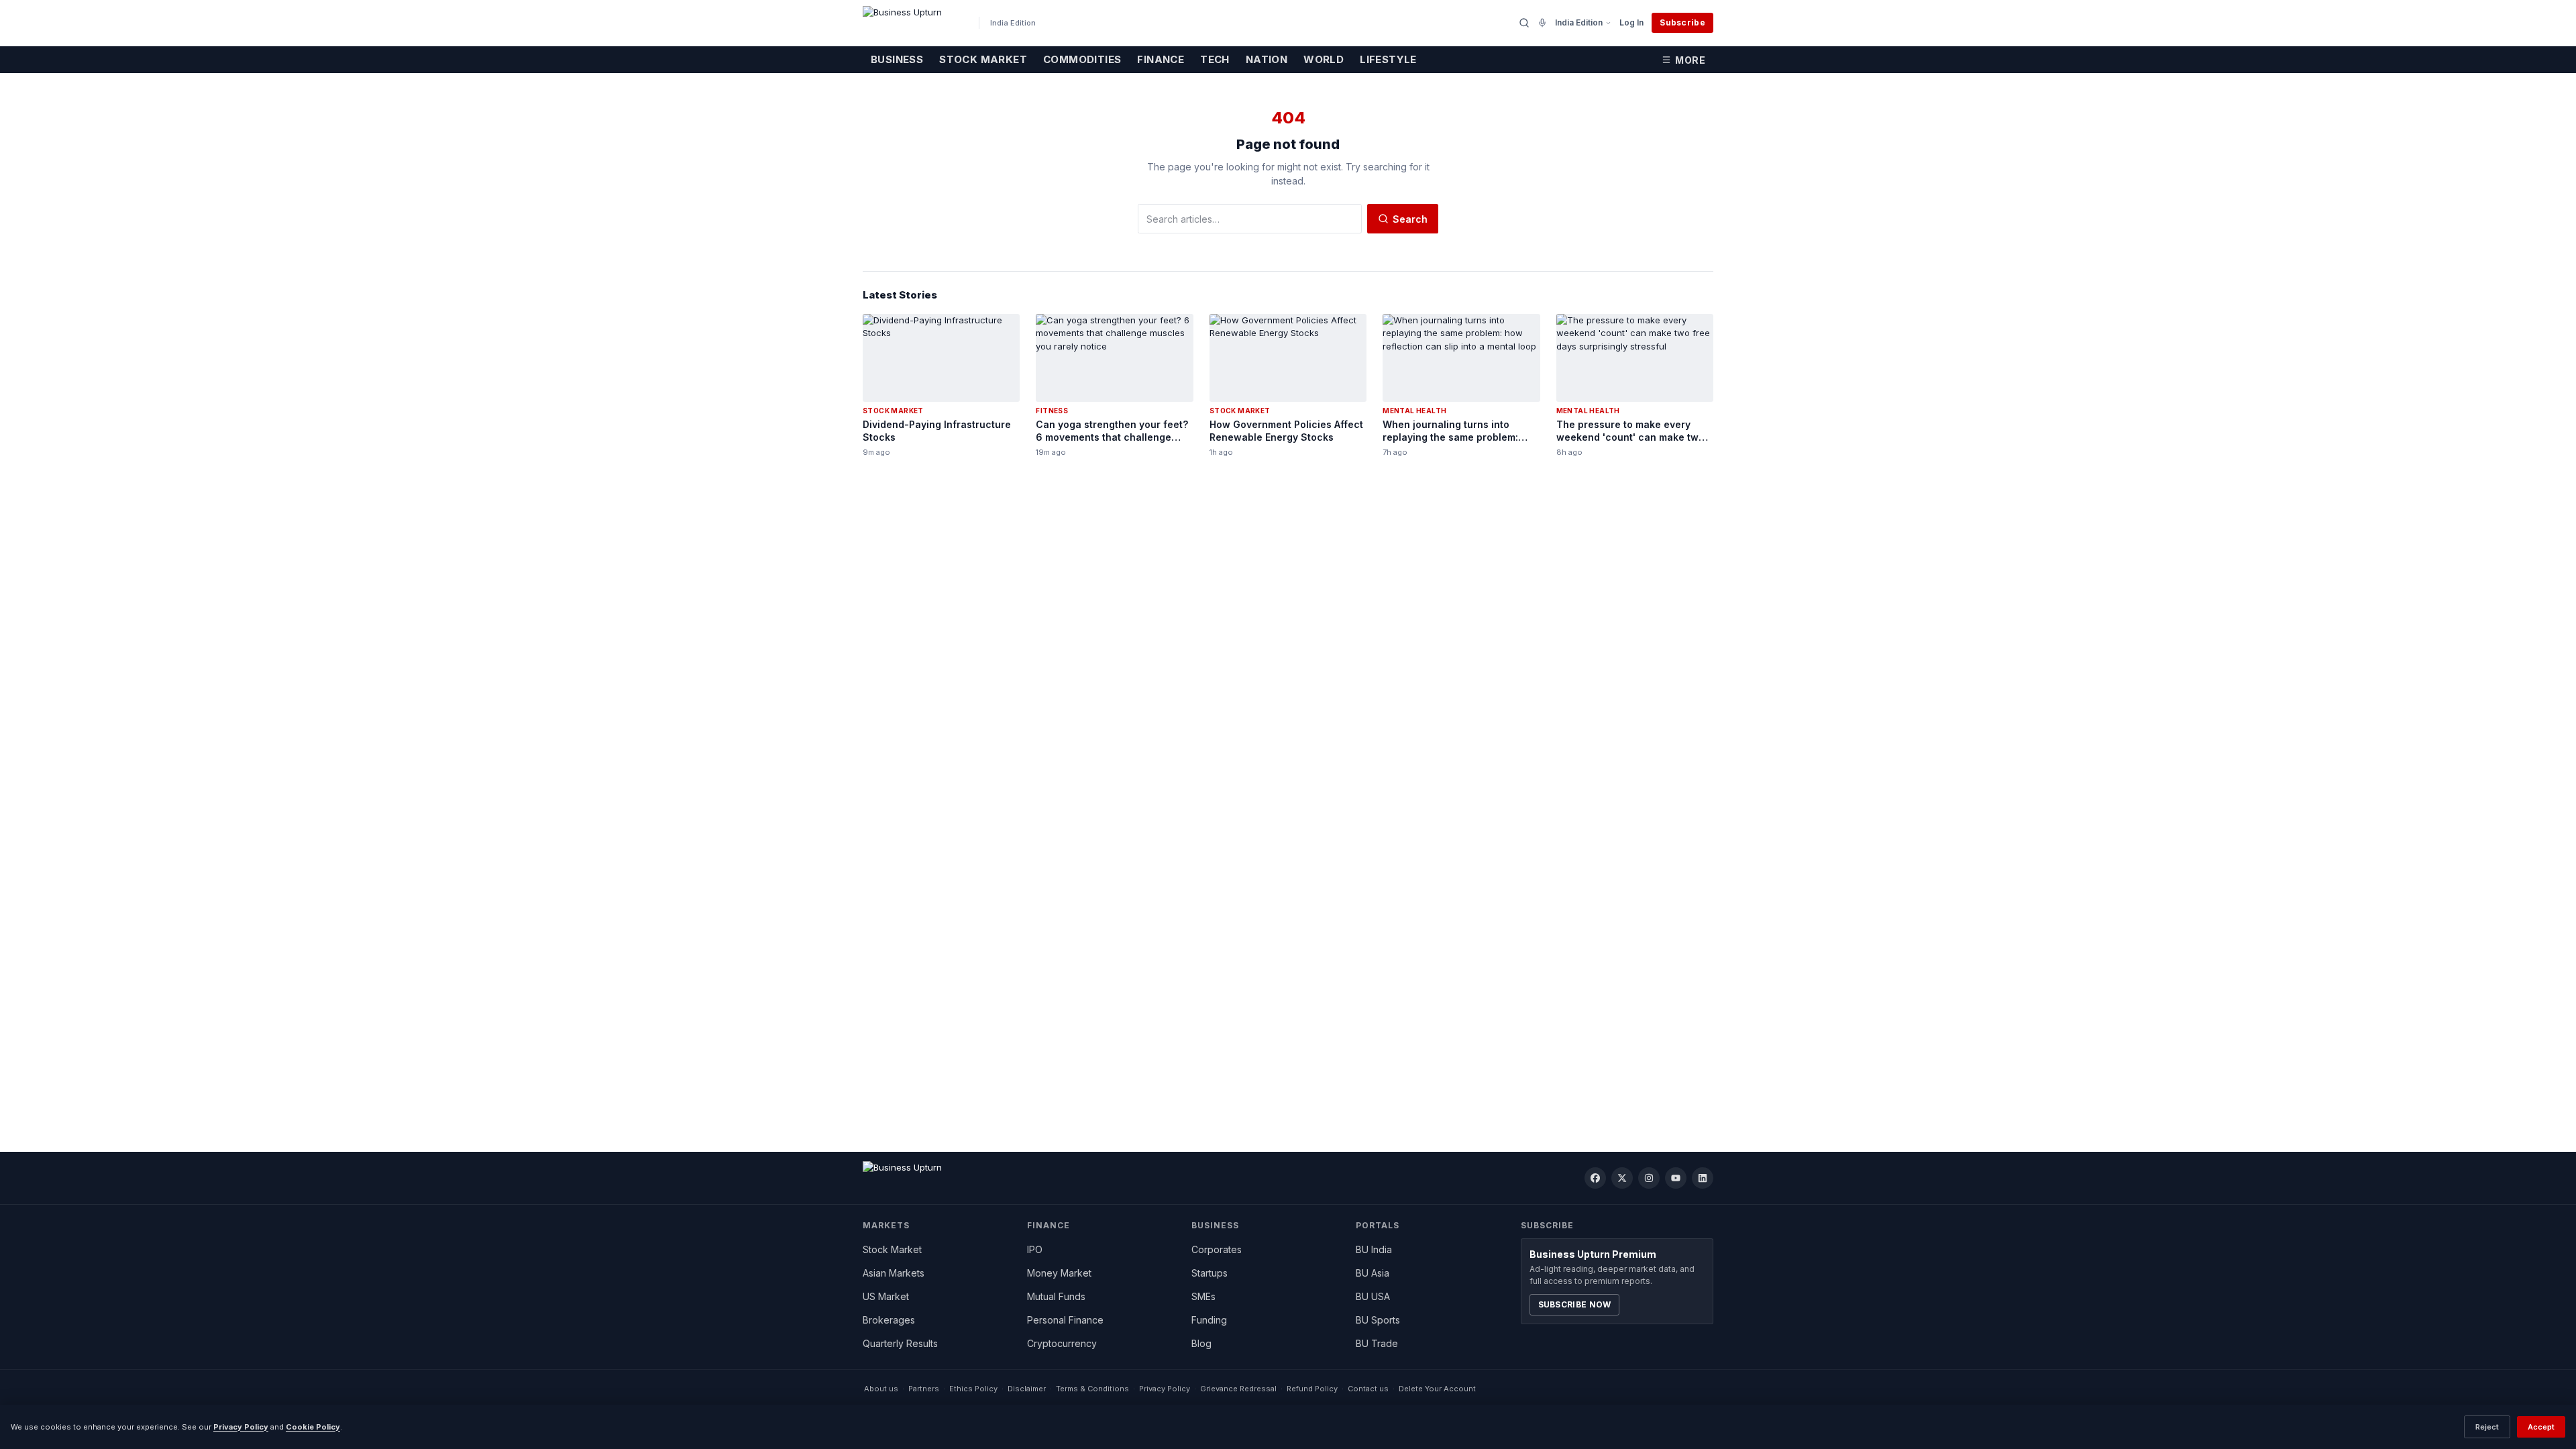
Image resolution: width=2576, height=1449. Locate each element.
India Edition (1579, 22)
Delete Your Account (1437, 1389)
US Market (886, 1296)
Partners (924, 1389)
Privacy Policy (1165, 1389)
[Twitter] (1622, 1178)
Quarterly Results (900, 1343)
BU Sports (1378, 1320)
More (1690, 60)
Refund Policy (1312, 1389)
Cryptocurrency (1062, 1343)
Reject (2487, 1427)
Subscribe (1682, 22)
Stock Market (983, 59)
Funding (1209, 1320)
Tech (1215, 59)
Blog (1201, 1343)
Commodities (1082, 59)
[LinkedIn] (1703, 1178)
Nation (1267, 59)
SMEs (1203, 1296)
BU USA (1373, 1296)
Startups (1210, 1273)
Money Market (1059, 1273)
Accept (2541, 1427)
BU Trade (1377, 1343)
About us (881, 1389)
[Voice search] (1542, 23)
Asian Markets (894, 1273)
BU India (1374, 1249)
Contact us (1368, 1389)
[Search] (1524, 23)
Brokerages (889, 1320)
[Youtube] (1676, 1178)
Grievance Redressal (1238, 1389)
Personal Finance (1065, 1320)
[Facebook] (1595, 1178)
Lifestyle (1388, 59)
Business (897, 59)
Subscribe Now (1575, 1304)
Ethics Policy (973, 1389)
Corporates (1217, 1249)
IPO (1035, 1249)
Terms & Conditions (1092, 1389)
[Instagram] (1649, 1178)
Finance (1161, 59)
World (1324, 59)
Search (1410, 219)
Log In (1631, 22)
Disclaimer (1027, 1389)
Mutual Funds (1056, 1296)
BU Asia (1373, 1273)
